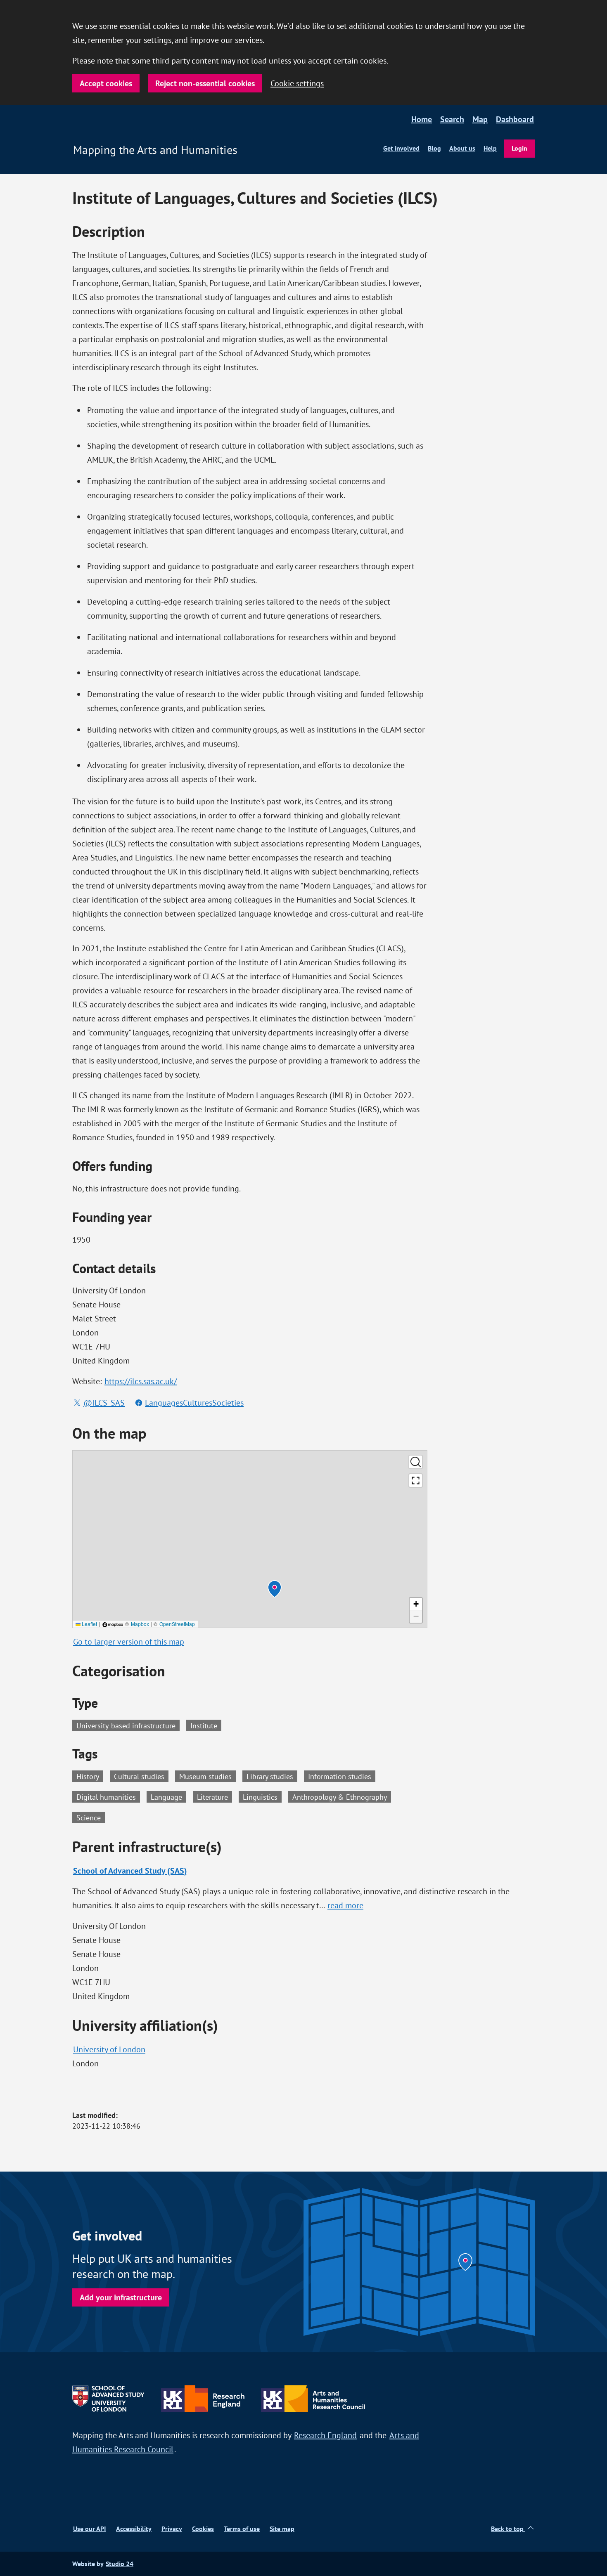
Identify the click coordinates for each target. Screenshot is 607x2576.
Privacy (172, 2529)
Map (480, 119)
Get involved (401, 148)
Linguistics (262, 1796)
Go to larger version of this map (129, 1641)
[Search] (416, 1462)
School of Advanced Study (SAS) (130, 1871)
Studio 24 (120, 2564)
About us (462, 148)
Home (422, 119)
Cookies (203, 2529)
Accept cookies (106, 83)
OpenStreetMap (177, 1624)
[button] (275, 1589)
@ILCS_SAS (104, 1403)
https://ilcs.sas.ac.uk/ (141, 1381)
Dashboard (515, 119)
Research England (325, 2435)
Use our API (90, 2529)
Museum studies (207, 1776)
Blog (434, 148)
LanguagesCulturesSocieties (194, 1403)
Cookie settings (297, 83)
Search (452, 119)
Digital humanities (108, 1796)
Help (490, 148)
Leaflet (89, 1624)
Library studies (272, 1776)
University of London (109, 2049)
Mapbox (140, 1624)
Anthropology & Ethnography (342, 1796)
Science (91, 1817)
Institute (204, 1725)
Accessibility (134, 2529)
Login (519, 148)
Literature (215, 1796)
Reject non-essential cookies (205, 83)
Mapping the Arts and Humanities (155, 150)
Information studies (342, 1776)
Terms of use (242, 2529)
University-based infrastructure (126, 1725)
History (90, 1776)
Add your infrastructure (121, 2297)
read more (346, 1905)
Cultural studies (141, 1776)
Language (168, 1796)
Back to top (508, 2529)
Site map (282, 2529)
